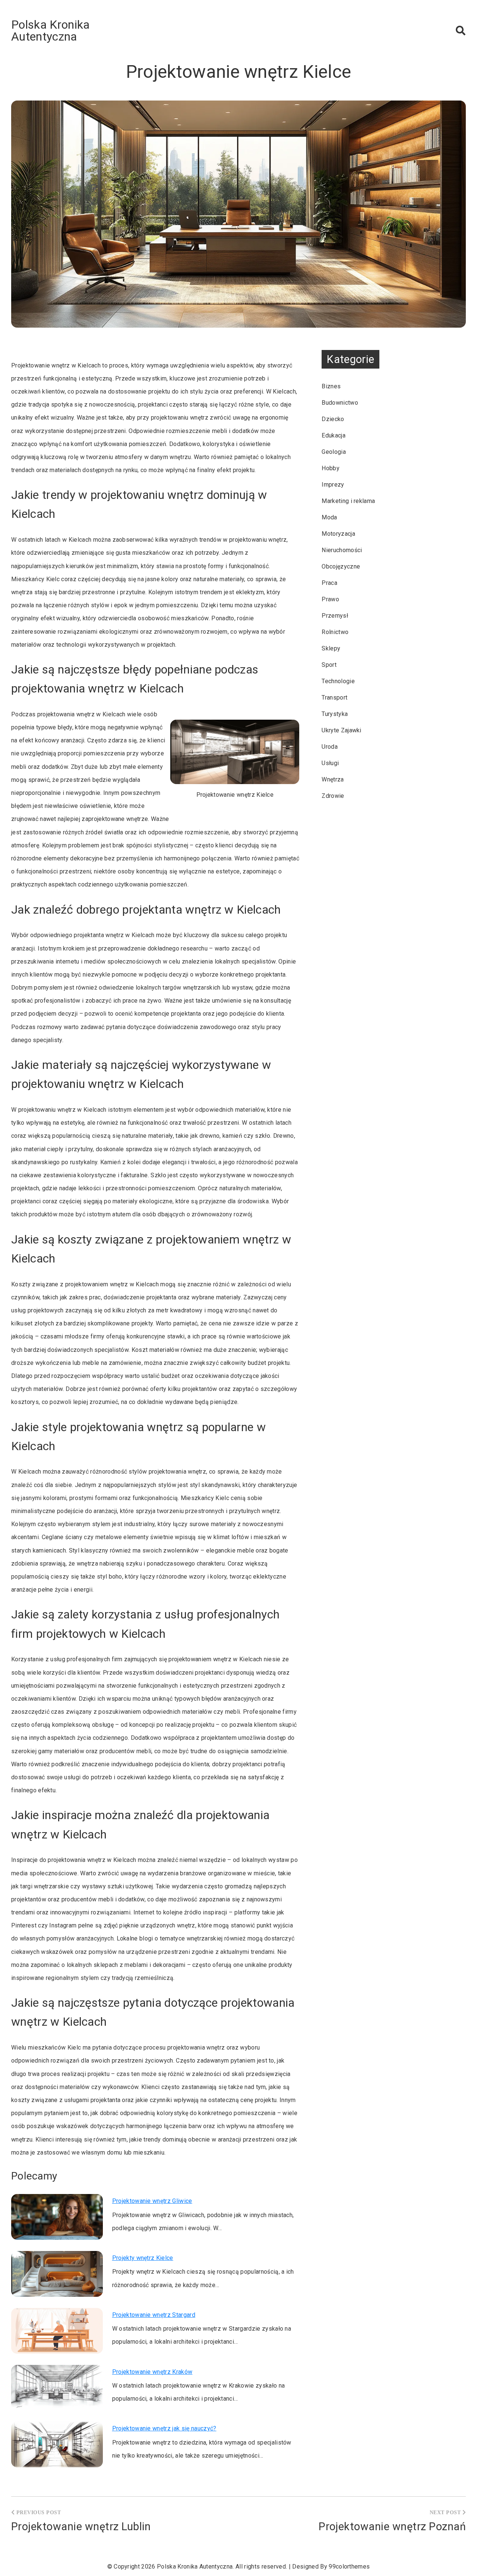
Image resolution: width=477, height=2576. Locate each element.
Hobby (331, 468)
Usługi (330, 763)
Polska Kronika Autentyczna (50, 31)
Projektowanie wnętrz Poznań (392, 2526)
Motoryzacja (338, 534)
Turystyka (335, 714)
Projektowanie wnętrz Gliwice (152, 2201)
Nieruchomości (342, 550)
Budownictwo (340, 403)
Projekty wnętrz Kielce (143, 2258)
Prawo (330, 599)
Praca (329, 583)
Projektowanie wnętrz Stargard (154, 2315)
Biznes (331, 386)
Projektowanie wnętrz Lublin (81, 2526)
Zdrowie (333, 796)
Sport (329, 665)
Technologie (338, 681)
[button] (461, 31)
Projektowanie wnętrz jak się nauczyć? (164, 2428)
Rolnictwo (335, 632)
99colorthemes (349, 2567)
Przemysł (335, 616)
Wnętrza (333, 779)
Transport (334, 698)
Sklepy (331, 648)
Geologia (334, 452)
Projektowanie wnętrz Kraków (152, 2372)
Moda (329, 517)
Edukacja (334, 435)
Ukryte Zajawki (341, 730)
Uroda (330, 747)
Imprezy (333, 485)
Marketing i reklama (348, 501)
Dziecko (333, 419)
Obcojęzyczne (341, 566)
